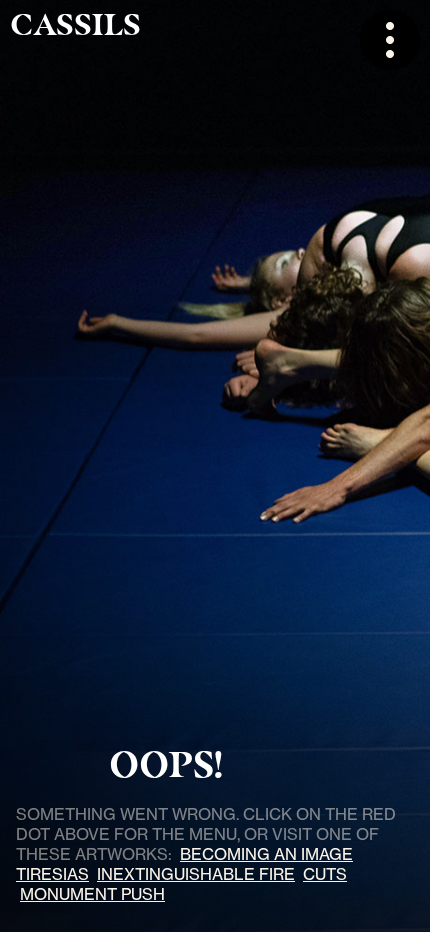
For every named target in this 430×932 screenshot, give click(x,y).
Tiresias (52, 874)
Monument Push (92, 894)
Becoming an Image (266, 854)
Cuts (325, 874)
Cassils (75, 24)
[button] (390, 40)
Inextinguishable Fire (196, 874)
